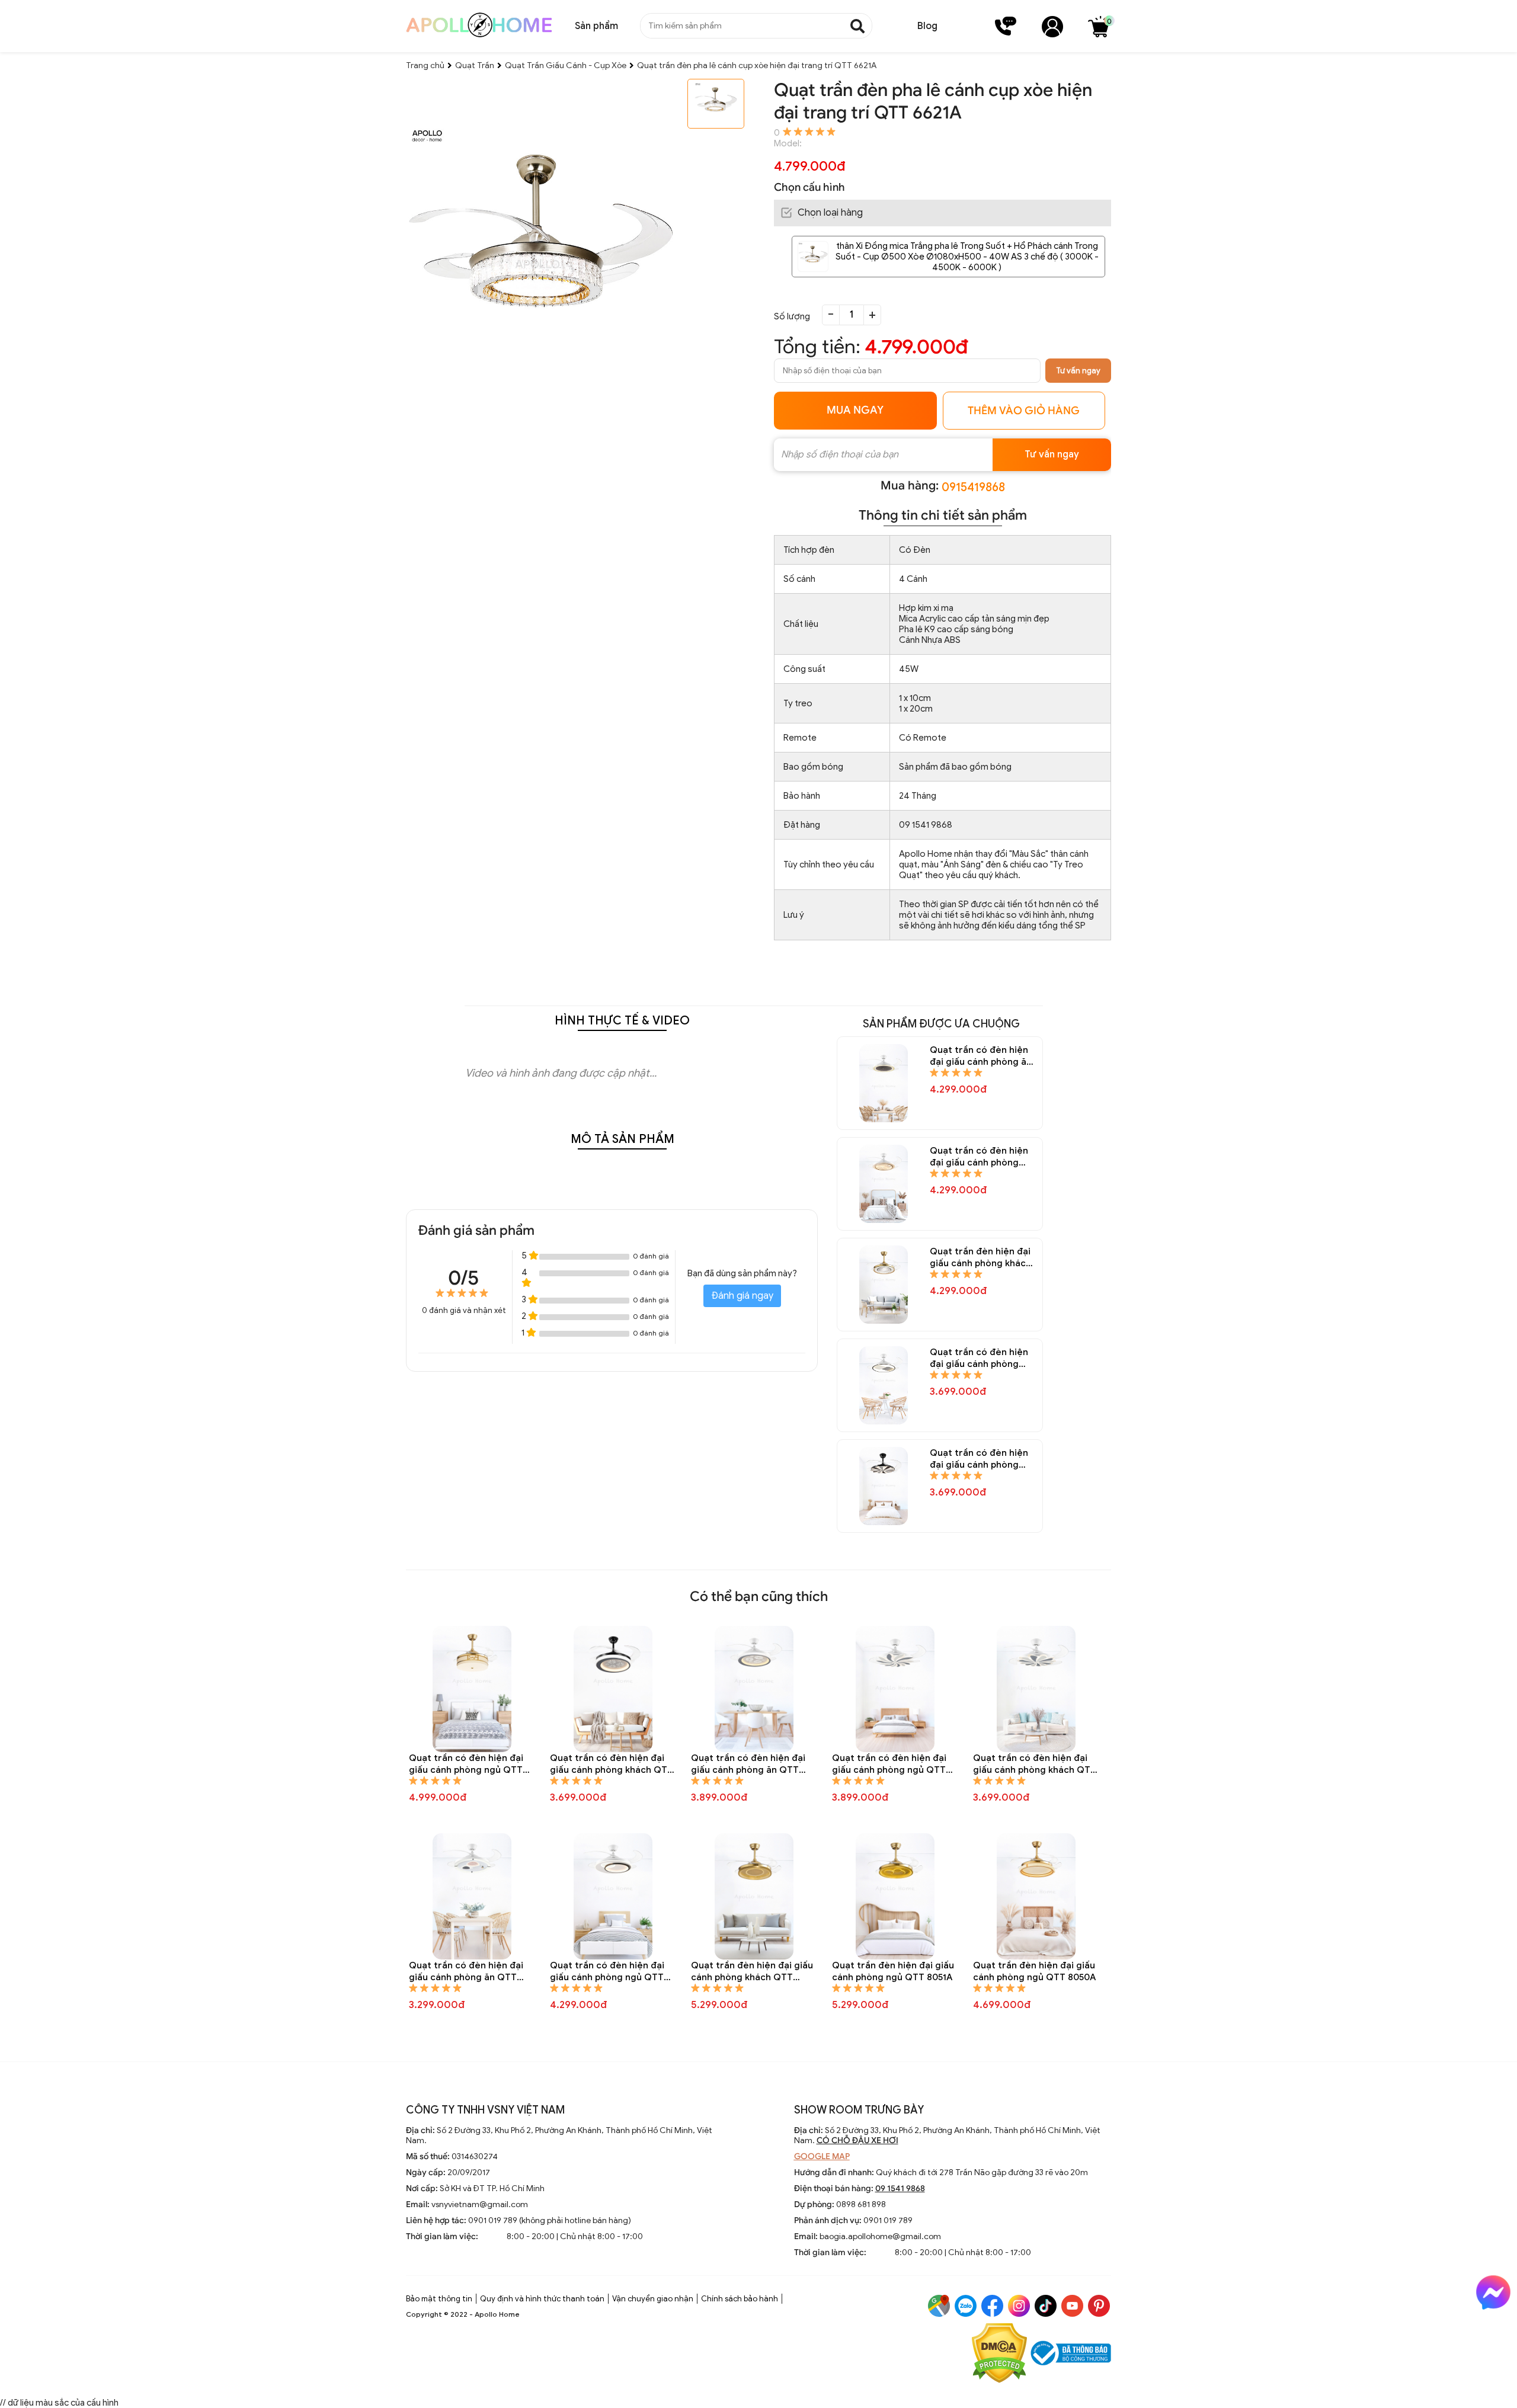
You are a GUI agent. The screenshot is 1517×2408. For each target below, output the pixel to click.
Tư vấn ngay (1078, 371)
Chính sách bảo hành (740, 2299)
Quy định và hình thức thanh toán (542, 2299)
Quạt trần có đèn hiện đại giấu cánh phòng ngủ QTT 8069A (979, 1157)
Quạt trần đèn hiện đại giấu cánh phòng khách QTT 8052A (752, 1972)
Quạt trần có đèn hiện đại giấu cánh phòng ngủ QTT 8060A (466, 1764)
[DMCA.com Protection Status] (999, 2354)
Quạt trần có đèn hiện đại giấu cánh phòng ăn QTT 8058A (748, 1764)
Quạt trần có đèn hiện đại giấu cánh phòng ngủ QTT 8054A (607, 1972)
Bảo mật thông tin (439, 2299)
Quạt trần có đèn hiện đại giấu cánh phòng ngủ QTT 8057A (889, 1764)
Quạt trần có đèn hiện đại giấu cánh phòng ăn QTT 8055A (466, 1972)
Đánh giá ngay (742, 1296)
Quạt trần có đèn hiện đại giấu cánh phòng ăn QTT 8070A (981, 1056)
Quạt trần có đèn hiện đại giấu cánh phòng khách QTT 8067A (979, 1358)
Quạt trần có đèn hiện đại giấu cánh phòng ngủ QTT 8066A (979, 1459)
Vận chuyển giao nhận (653, 2299)
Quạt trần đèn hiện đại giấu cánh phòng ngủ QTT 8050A (1034, 1971)
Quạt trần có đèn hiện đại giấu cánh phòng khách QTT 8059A (612, 1764)
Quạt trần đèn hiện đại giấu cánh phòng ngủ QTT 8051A (893, 1971)
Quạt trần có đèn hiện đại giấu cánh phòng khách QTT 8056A (1035, 1764)
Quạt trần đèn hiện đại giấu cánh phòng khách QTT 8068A (980, 1258)
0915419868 (973, 487)
